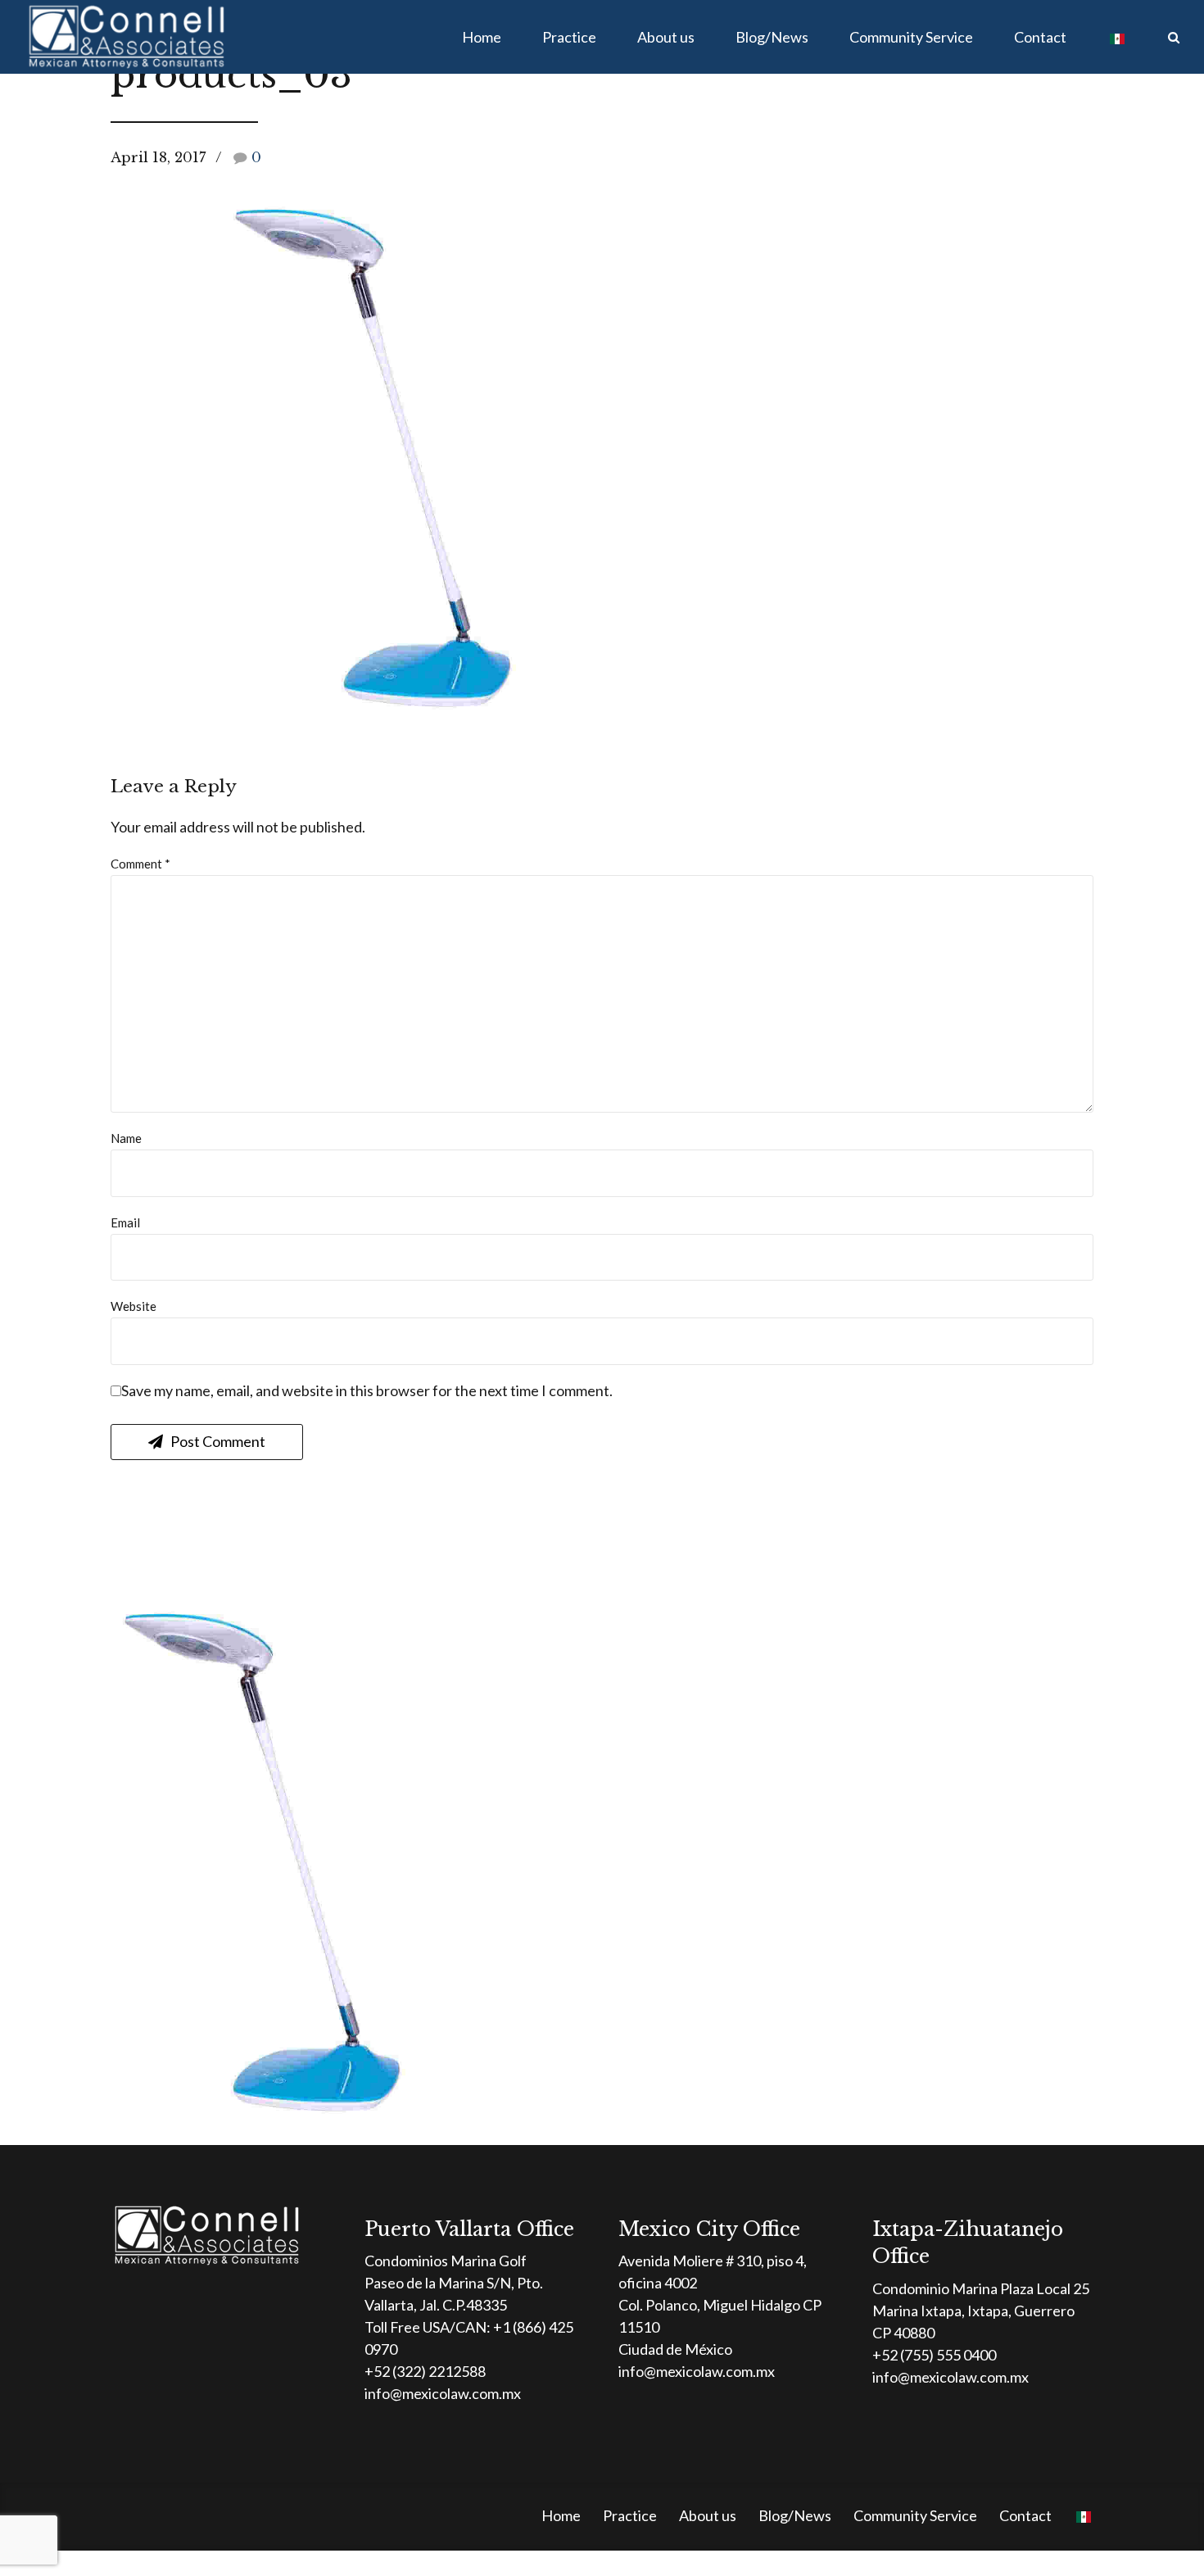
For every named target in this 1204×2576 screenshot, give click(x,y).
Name (126, 1138)
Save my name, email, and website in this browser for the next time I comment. (367, 1390)
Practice (569, 37)
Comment (140, 864)
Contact (1040, 37)
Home (482, 37)
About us (666, 37)
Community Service (911, 37)
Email (125, 1222)
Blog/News (772, 37)
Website (134, 1306)
